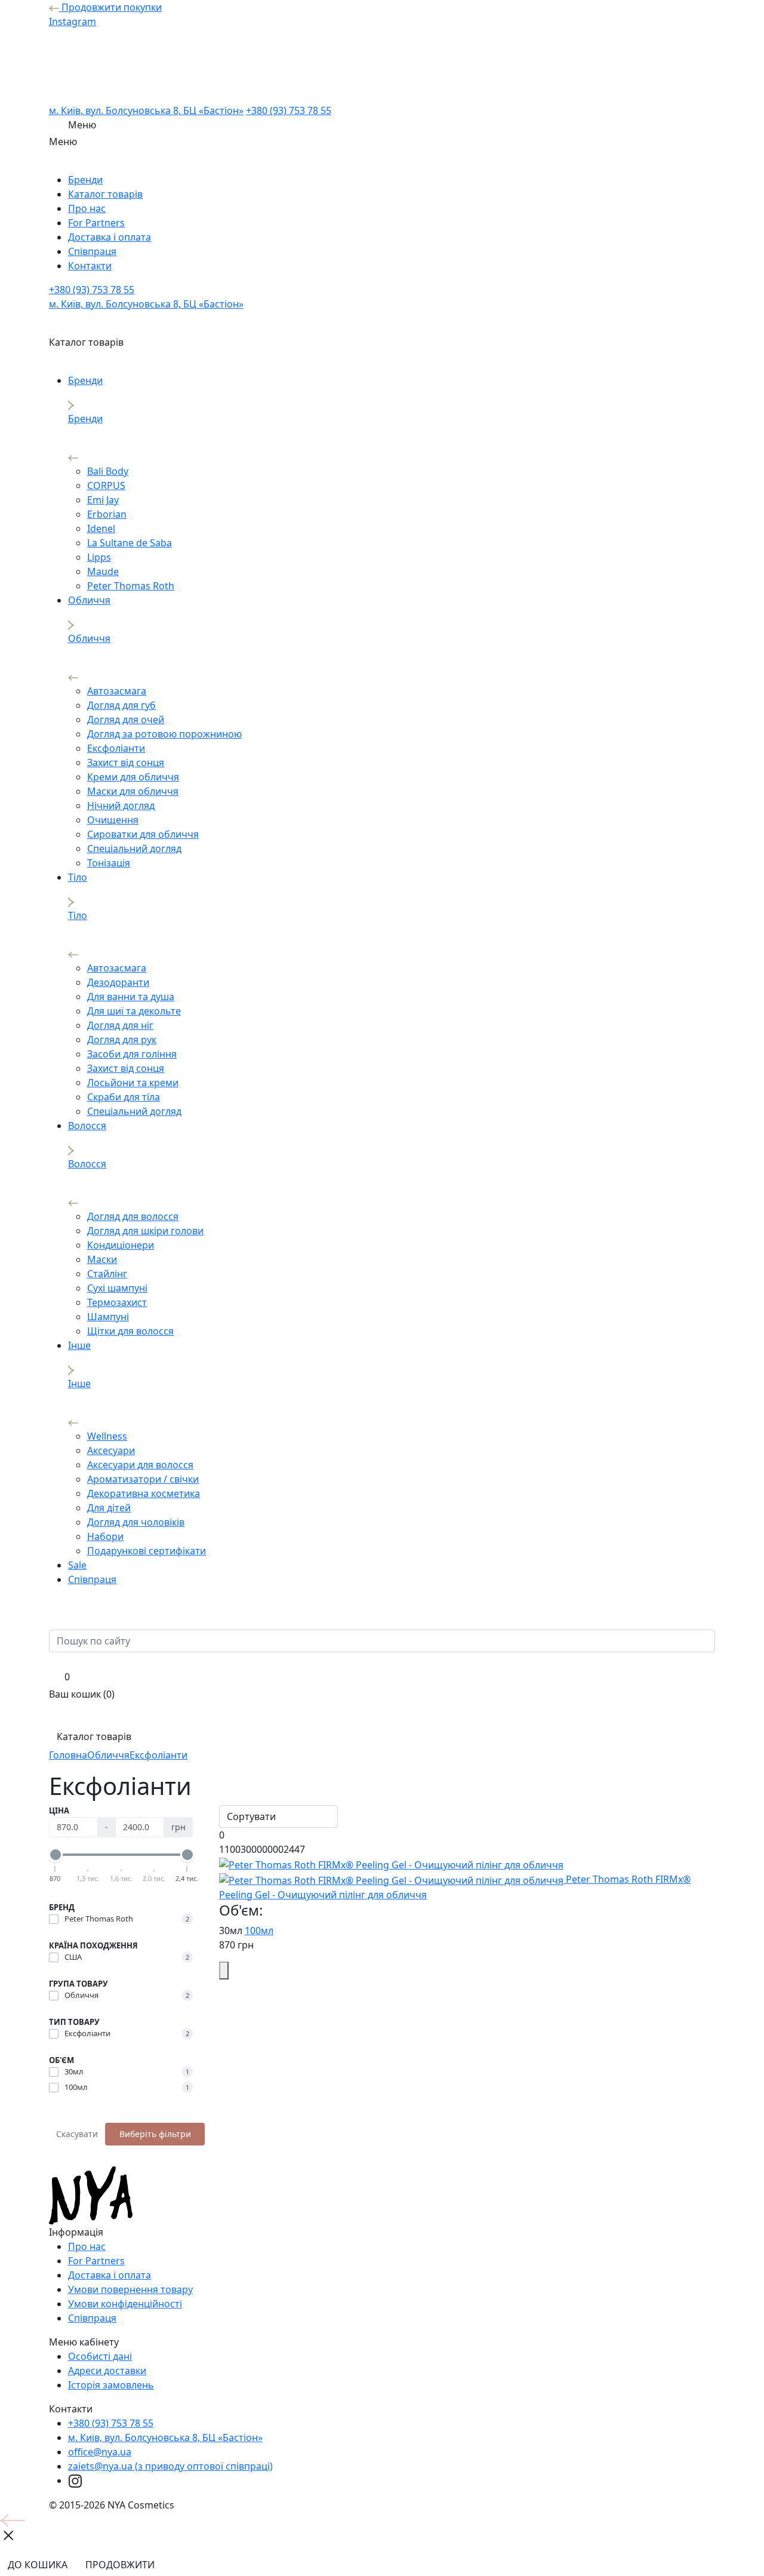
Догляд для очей (126, 720)
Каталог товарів (105, 194)
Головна (68, 1755)
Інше (79, 1345)
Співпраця (92, 251)
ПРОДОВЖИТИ (120, 2565)
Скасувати (77, 2134)
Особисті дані (100, 2356)
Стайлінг (107, 1274)
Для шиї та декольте (134, 1011)
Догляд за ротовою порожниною (164, 734)
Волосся (87, 1126)
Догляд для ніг (120, 1025)
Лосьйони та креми (133, 1083)
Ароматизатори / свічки (143, 1479)
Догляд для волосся (133, 1216)
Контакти (90, 266)
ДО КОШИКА (38, 2565)
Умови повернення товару (130, 2289)
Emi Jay (103, 500)
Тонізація (109, 863)
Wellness (107, 1436)
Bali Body (108, 471)
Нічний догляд (121, 806)
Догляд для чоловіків (136, 1522)
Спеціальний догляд (134, 849)
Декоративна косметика (144, 1493)
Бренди (85, 180)
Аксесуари (111, 1450)
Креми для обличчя (133, 777)
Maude (103, 571)
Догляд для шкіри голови (145, 1231)
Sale (77, 1565)
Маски (102, 1259)
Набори (105, 1536)
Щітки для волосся (130, 1331)
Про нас (87, 208)
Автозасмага (117, 691)
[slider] (56, 1855)
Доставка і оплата (110, 237)
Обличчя (89, 600)
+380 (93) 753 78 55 (289, 110)
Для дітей (109, 1508)
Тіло (78, 877)
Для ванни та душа (131, 997)
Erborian (107, 514)
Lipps (99, 557)
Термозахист (117, 1302)
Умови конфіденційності (125, 2304)
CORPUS (106, 485)
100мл (259, 1931)
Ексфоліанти (116, 748)
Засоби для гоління (132, 1054)
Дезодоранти (118, 982)
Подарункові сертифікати (147, 1551)
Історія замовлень (111, 2385)
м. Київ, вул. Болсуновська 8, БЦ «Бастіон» (146, 110)
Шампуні (108, 1317)
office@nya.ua (100, 2452)
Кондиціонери (121, 1245)
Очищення (113, 820)
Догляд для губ (121, 705)
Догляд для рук (122, 1040)
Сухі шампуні (117, 1288)
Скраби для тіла (124, 1097)
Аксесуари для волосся (140, 1465)
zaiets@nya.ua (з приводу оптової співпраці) (170, 2466)
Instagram (73, 21)
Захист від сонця (126, 763)
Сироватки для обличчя (143, 834)
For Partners (96, 223)
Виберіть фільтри (155, 2134)
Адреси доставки (107, 2371)
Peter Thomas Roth (131, 586)
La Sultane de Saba (130, 543)
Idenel (101, 528)
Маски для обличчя (133, 791)
